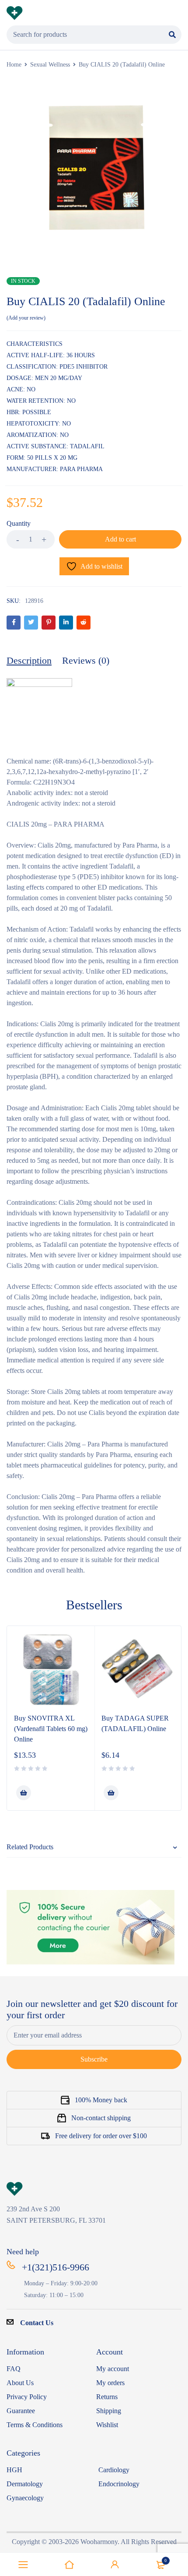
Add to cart (120, 539)
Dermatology (25, 2484)
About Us (20, 2383)
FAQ (14, 2369)
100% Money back (101, 2100)
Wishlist (107, 2425)
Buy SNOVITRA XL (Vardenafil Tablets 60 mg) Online (51, 1729)
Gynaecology (25, 2498)
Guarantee (21, 2411)
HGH (14, 2470)
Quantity (19, 523)
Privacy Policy (27, 2397)
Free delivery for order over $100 (101, 2136)
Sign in (115, 2565)
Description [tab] (29, 660)
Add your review (26, 318)
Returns (107, 2397)
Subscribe (94, 2059)
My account (113, 2369)
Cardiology (114, 2470)
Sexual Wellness (50, 65)
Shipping (109, 2411)
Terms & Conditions (35, 2425)
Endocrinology (119, 2484)
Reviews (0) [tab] (86, 660)
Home (14, 65)
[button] (24, 1793)
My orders (110, 2383)
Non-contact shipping (101, 2118)
